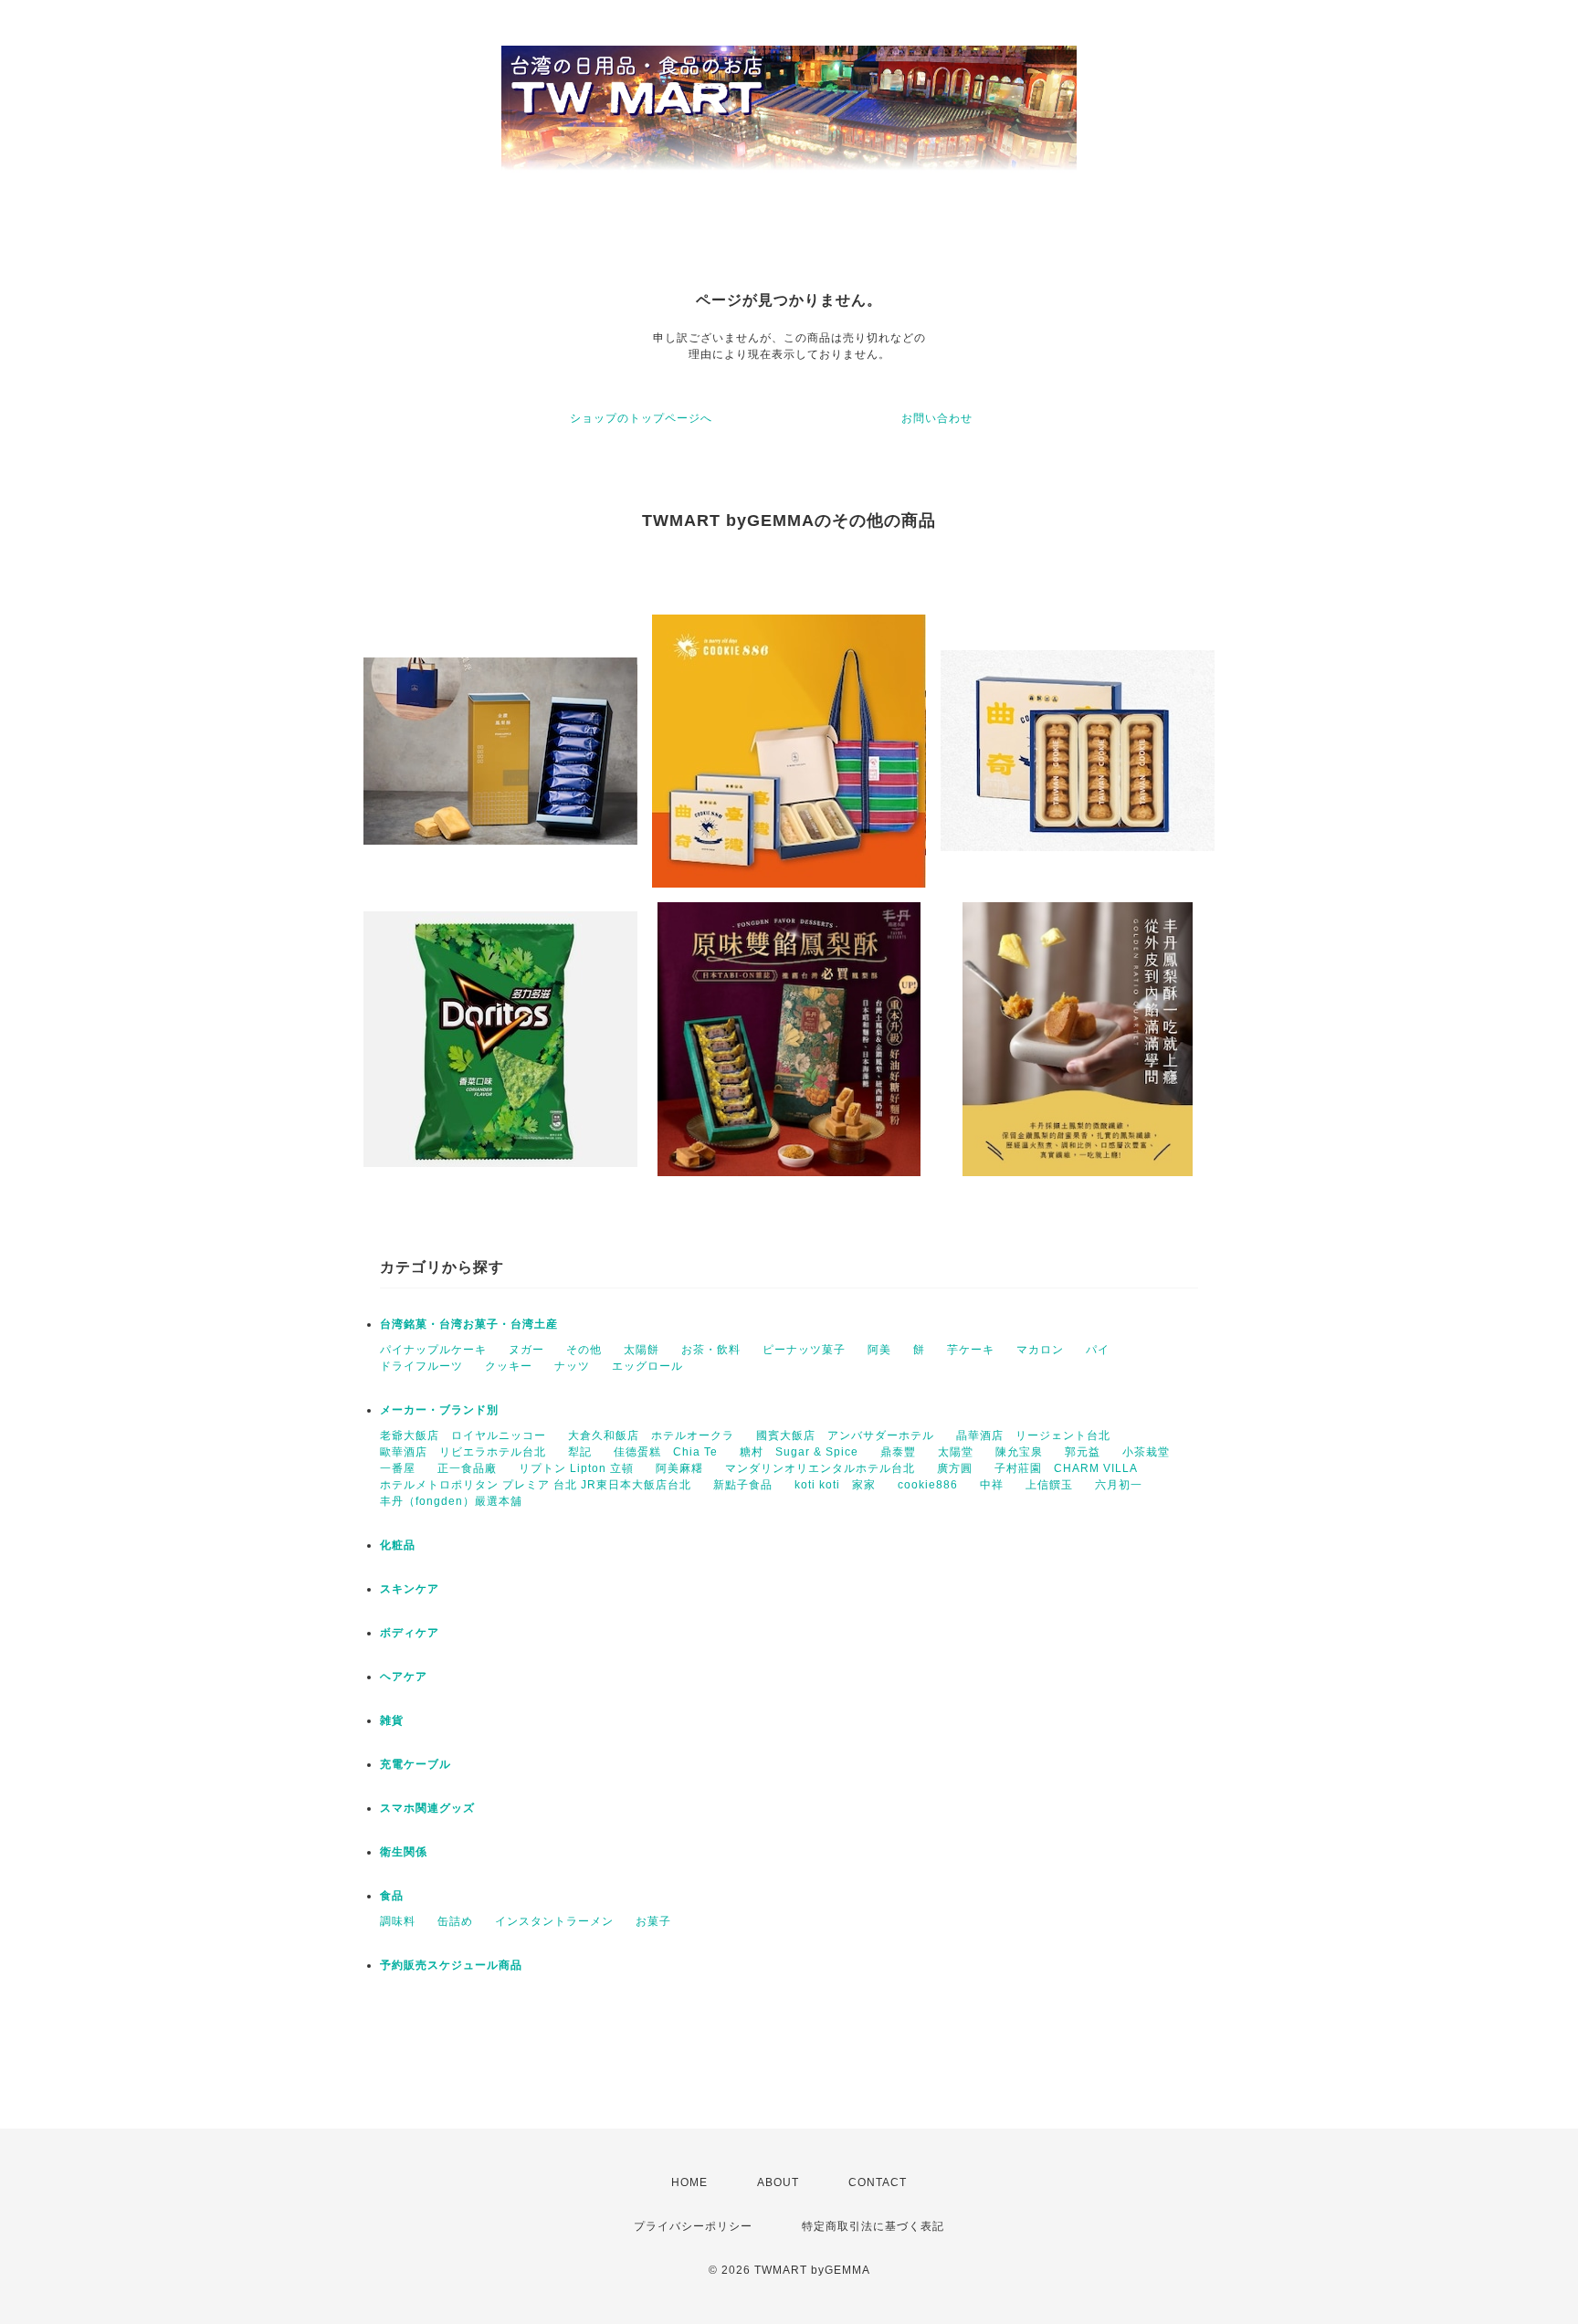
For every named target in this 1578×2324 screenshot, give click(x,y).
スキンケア (410, 1589)
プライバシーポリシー (693, 2226)
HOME (689, 2182)
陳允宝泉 (1019, 1452)
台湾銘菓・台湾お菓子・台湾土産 (469, 1324)
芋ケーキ (971, 1350)
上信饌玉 (1049, 1485)
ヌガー (526, 1350)
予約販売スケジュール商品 (451, 1965)
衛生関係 (404, 1852)
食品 (392, 1896)
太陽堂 (956, 1452)
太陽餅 (642, 1350)
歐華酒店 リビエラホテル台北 (463, 1452)
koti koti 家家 (835, 1485)
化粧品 (398, 1545)
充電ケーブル (416, 1764)
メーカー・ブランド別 (439, 1410)
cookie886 (928, 1485)
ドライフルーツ (421, 1366)
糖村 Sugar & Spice (799, 1452)
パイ (1098, 1350)
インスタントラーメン (554, 1921)
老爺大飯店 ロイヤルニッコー (463, 1435)
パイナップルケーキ (433, 1350)
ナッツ (572, 1366)
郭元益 (1083, 1452)
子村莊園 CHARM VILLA (1066, 1468)
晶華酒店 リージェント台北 (1033, 1435)
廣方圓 (955, 1468)
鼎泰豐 (898, 1452)
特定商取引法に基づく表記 (873, 2226)
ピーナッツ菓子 (804, 1350)
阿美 (879, 1350)
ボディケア (410, 1633)
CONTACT (878, 2182)
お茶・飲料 (711, 1350)
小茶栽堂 (1146, 1452)
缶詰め (455, 1921)
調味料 (398, 1921)
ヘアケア (404, 1677)
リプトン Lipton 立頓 (576, 1468)
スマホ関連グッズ (427, 1808)
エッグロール (647, 1366)
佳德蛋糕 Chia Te (666, 1452)
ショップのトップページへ (641, 418)
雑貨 (392, 1720)
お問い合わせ (937, 418)
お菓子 (653, 1921)
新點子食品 (743, 1485)
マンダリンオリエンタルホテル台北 (820, 1468)
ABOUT (778, 2182)
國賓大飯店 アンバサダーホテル (845, 1435)
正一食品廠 (467, 1468)
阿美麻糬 (679, 1468)
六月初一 (1119, 1485)
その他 (584, 1350)
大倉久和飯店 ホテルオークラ (651, 1435)
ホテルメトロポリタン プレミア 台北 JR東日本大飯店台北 (536, 1485)
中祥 (992, 1485)
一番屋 (398, 1468)
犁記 (580, 1452)
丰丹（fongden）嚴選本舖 (451, 1501)
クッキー (509, 1366)
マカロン (1040, 1350)
